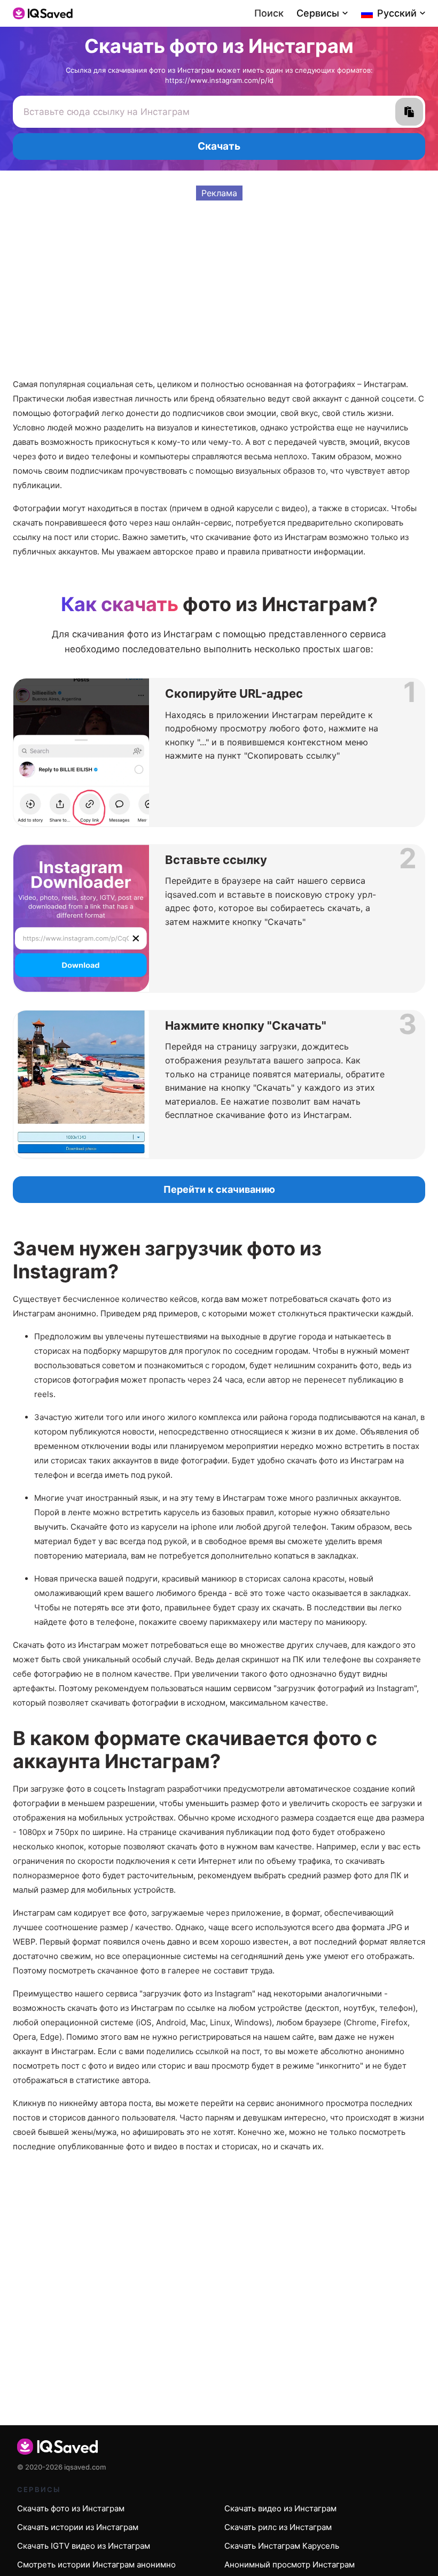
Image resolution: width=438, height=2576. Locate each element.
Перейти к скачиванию (219, 1189)
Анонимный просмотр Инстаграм (290, 2565)
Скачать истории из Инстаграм (78, 2527)
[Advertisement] (219, 275)
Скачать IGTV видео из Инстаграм (84, 2546)
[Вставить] (409, 112)
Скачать (219, 146)
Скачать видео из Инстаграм (280, 2508)
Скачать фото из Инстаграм (71, 2508)
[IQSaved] (43, 13)
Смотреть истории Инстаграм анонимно (96, 2565)
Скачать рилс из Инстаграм (278, 2527)
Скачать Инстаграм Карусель (282, 2546)
